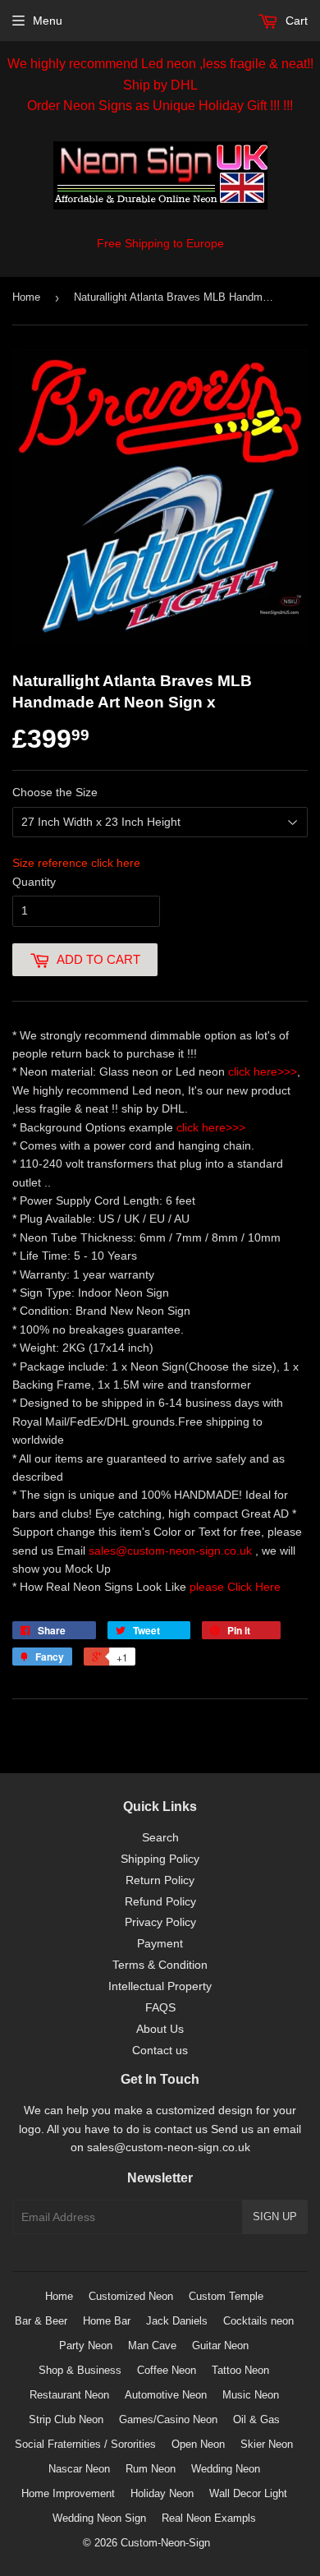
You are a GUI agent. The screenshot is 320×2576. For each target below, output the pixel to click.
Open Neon (198, 2444)
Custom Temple (226, 2296)
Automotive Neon (166, 2395)
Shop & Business (80, 2370)
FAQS (160, 2007)
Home (26, 297)
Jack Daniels (177, 2321)
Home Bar (107, 2321)
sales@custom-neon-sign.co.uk (172, 1551)
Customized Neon (131, 2296)
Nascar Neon (79, 2469)
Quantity (34, 882)
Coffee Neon (167, 2370)
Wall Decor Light (248, 2493)
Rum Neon (151, 2469)
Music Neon (251, 2395)
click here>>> (263, 1071)
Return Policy (160, 1880)
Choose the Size (55, 792)
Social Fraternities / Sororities (85, 2444)
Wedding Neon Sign (99, 2518)
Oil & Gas (256, 2419)
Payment (160, 1943)
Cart (295, 21)
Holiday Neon (162, 2493)
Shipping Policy (160, 1859)
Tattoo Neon (240, 2370)
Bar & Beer (41, 2321)
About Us (160, 2029)
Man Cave (152, 2346)
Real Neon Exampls (209, 2518)
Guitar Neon (220, 2346)
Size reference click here (76, 863)
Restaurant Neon (69, 2395)
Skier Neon (267, 2444)
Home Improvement (68, 2493)
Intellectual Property (160, 1986)
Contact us (160, 2050)
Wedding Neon (226, 2469)
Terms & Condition (160, 1965)
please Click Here (235, 1587)
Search (160, 1837)
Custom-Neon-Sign (165, 2543)
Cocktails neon (258, 2321)
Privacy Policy (160, 1922)
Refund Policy (160, 1901)
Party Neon (86, 2346)
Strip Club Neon (66, 2419)
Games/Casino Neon (168, 2419)
